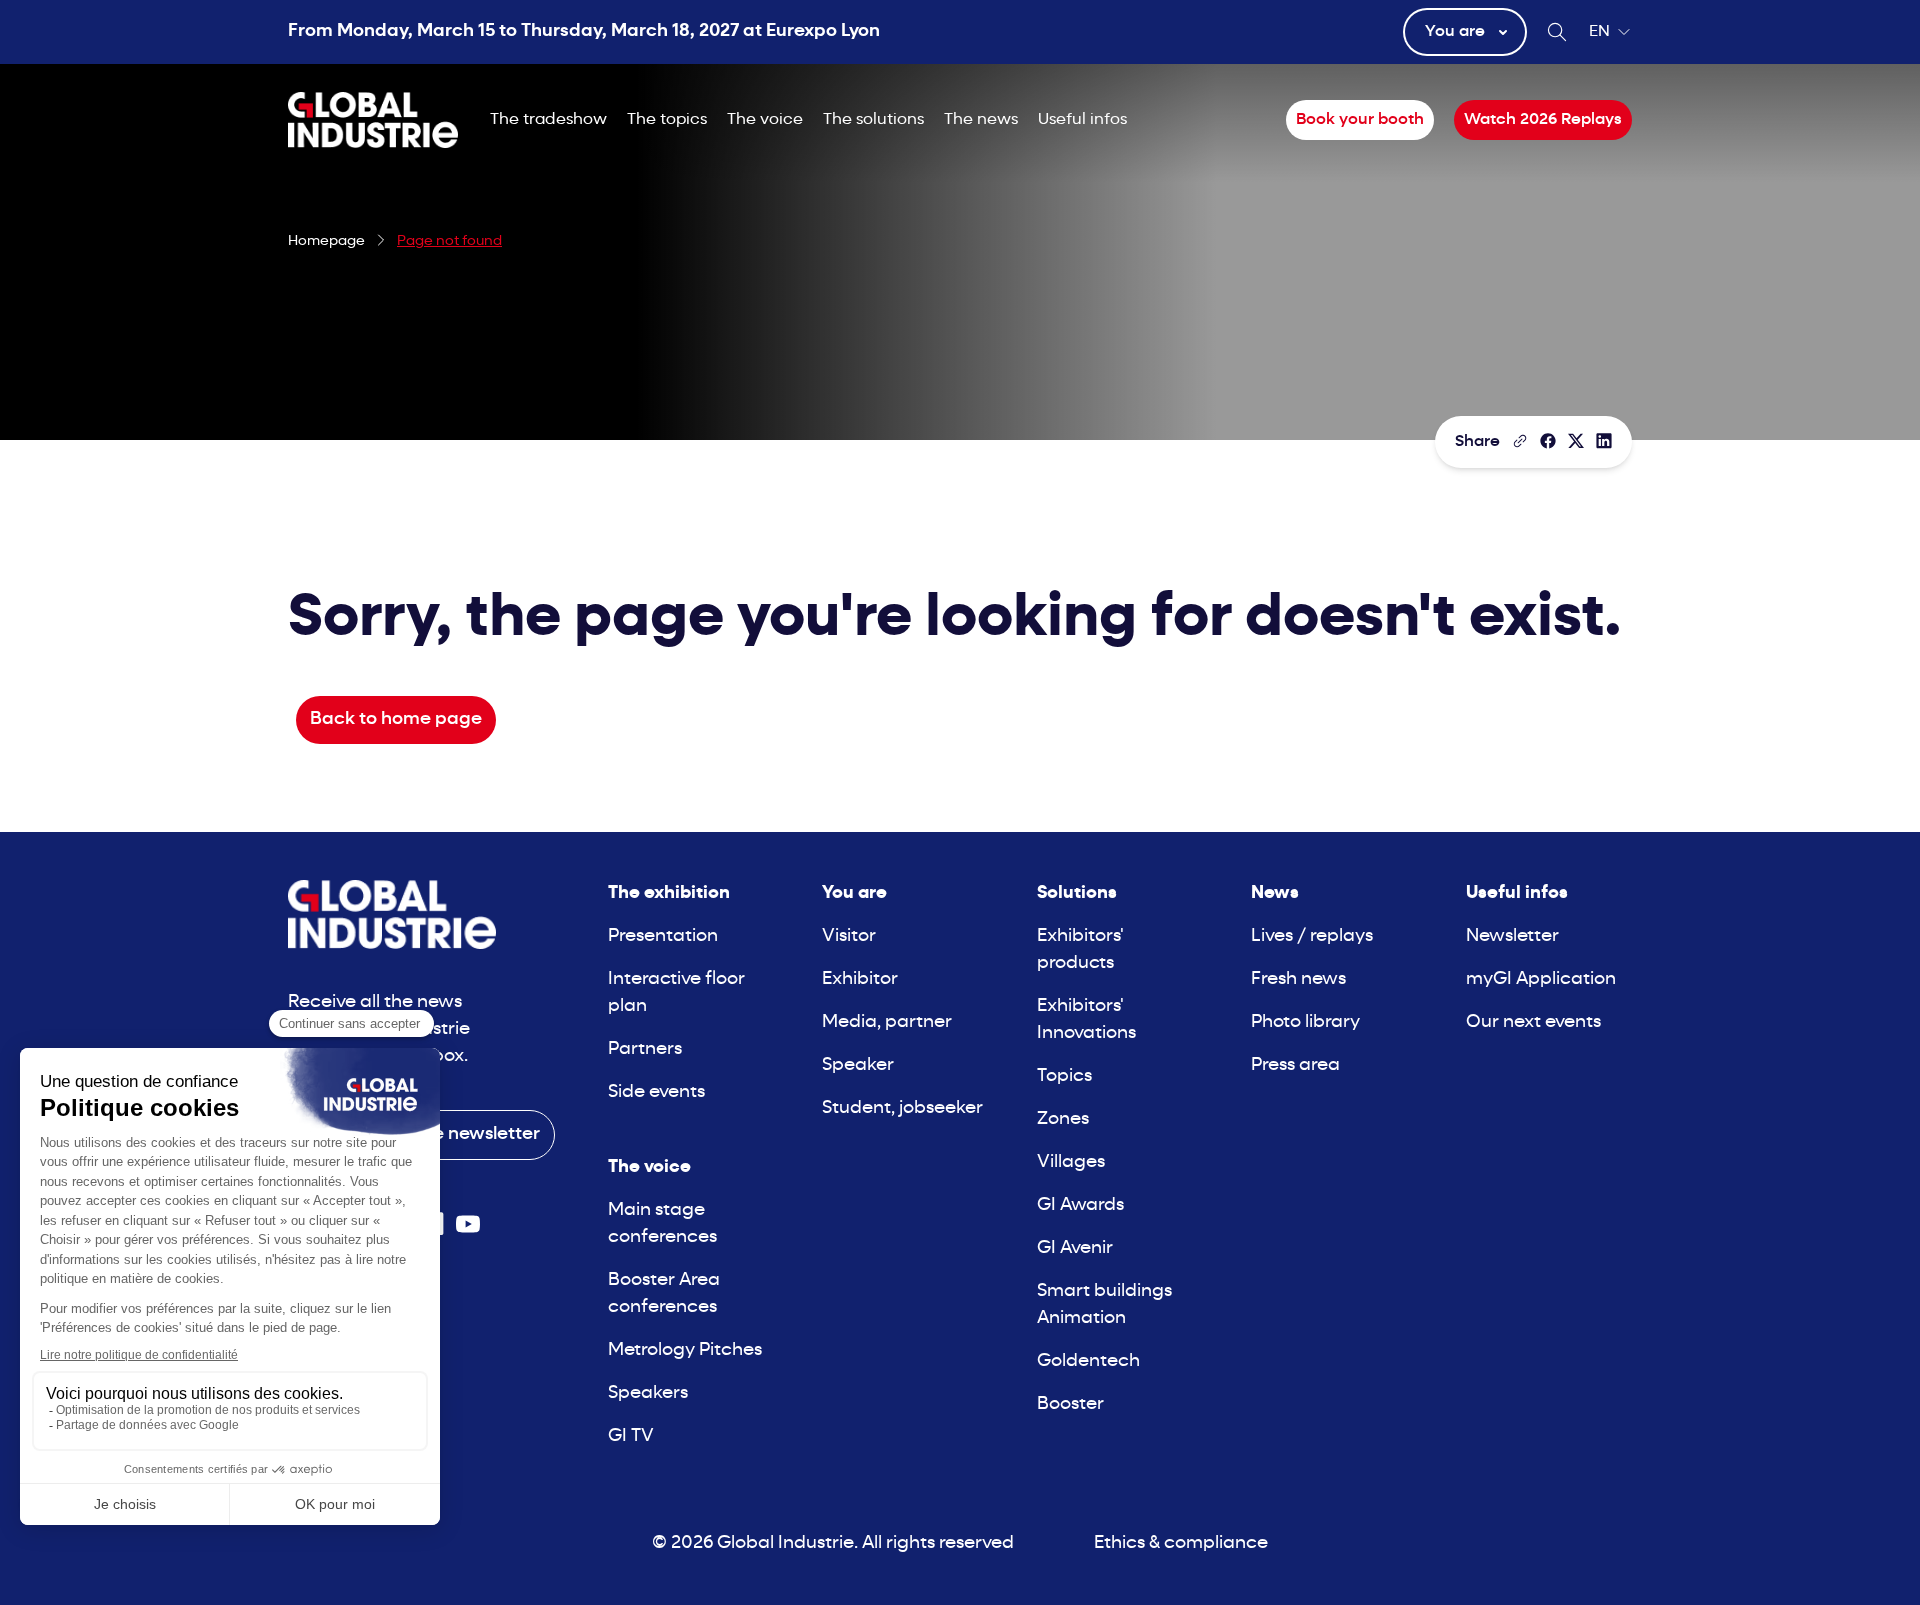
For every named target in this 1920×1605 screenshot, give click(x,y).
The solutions (873, 120)
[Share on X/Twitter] (1576, 441)
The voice (765, 120)
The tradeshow (548, 120)
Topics (1064, 1076)
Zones (1063, 1119)
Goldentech (1088, 1361)
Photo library (1305, 1022)
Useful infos (1082, 120)
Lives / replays (1312, 936)
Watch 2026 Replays (1543, 120)
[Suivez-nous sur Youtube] (468, 1224)
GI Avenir (1075, 1248)
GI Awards (1080, 1205)
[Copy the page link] (1520, 441)
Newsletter (1512, 936)
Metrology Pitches (685, 1350)
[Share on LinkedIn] (1604, 441)
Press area (1295, 1065)
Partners (645, 1049)
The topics (667, 120)
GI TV (631, 1436)
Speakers (648, 1393)
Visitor (849, 936)
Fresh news (1298, 979)
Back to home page (396, 719)
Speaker (858, 1065)
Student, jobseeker (902, 1108)
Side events (656, 1092)
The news (981, 120)
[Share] (1548, 441)
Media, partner (887, 1022)
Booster (1070, 1404)
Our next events (1533, 1022)
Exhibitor (860, 979)
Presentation (663, 936)
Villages (1071, 1162)
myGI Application (1541, 979)
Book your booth (1360, 120)
